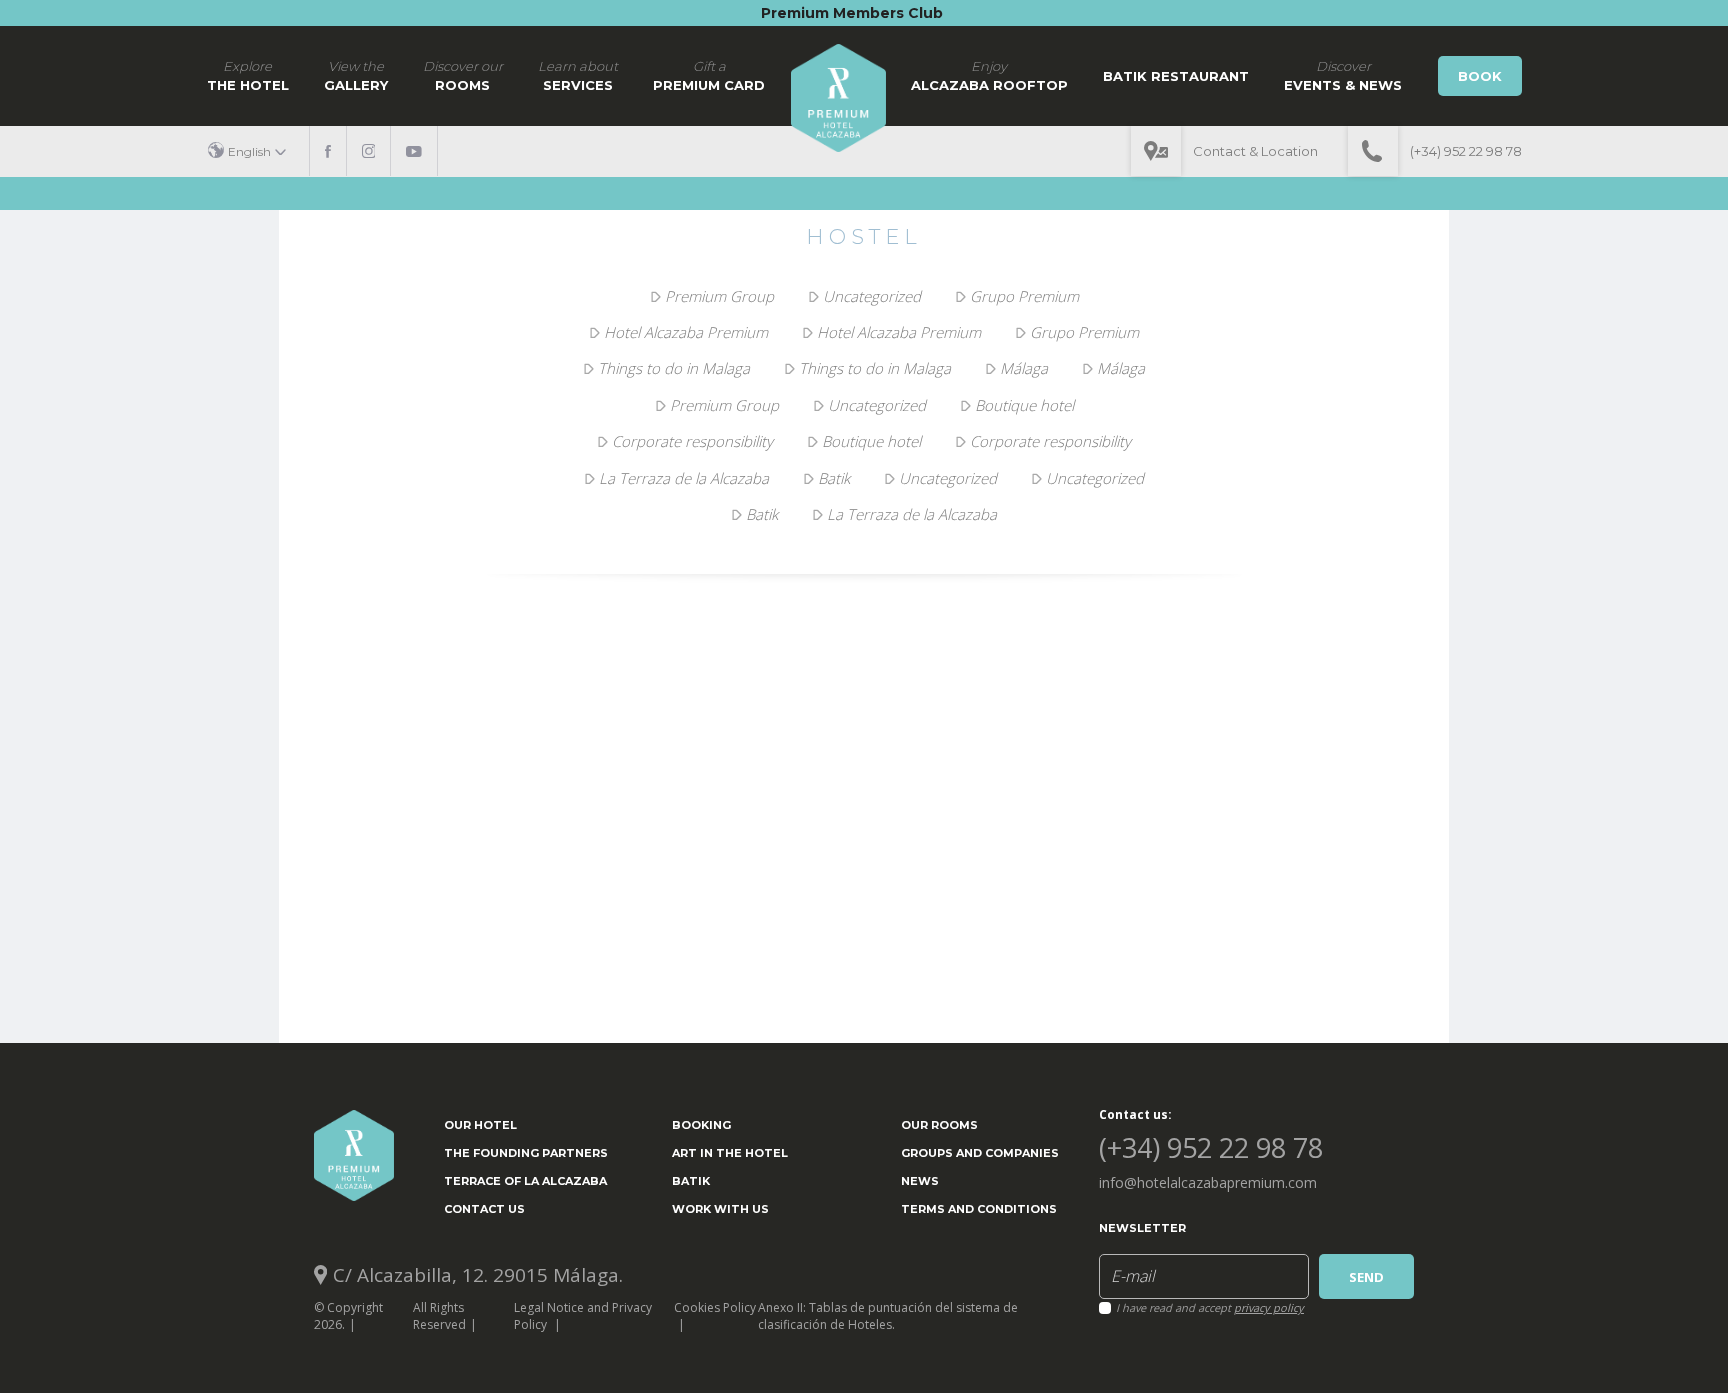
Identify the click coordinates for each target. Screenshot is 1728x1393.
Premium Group (719, 296)
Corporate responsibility (692, 441)
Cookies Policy (715, 1307)
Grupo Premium (1024, 296)
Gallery (356, 75)
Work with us (720, 1209)
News (920, 1181)
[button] (254, 151)
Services (578, 75)
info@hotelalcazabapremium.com (1208, 1182)
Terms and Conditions (979, 1209)
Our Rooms (939, 1125)
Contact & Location (1255, 151)
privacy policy (1269, 1307)
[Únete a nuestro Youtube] (414, 151)
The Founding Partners (526, 1153)
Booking (701, 1125)
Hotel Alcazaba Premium (686, 332)
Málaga (1024, 368)
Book (1480, 76)
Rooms (463, 75)
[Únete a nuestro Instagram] (369, 151)
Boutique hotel (1024, 405)
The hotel (248, 75)
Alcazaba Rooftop (989, 75)
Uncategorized (872, 296)
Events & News (1343, 75)
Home (838, 98)
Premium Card (709, 75)
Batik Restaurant (1176, 76)
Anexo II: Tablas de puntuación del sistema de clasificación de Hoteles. (888, 1316)
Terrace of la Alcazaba (525, 1181)
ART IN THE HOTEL (730, 1153)
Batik (834, 478)
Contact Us (484, 1209)
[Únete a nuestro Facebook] (328, 151)
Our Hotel (480, 1125)
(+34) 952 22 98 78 (1466, 151)
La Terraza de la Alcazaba (684, 478)
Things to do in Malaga (674, 368)
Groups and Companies (980, 1153)
